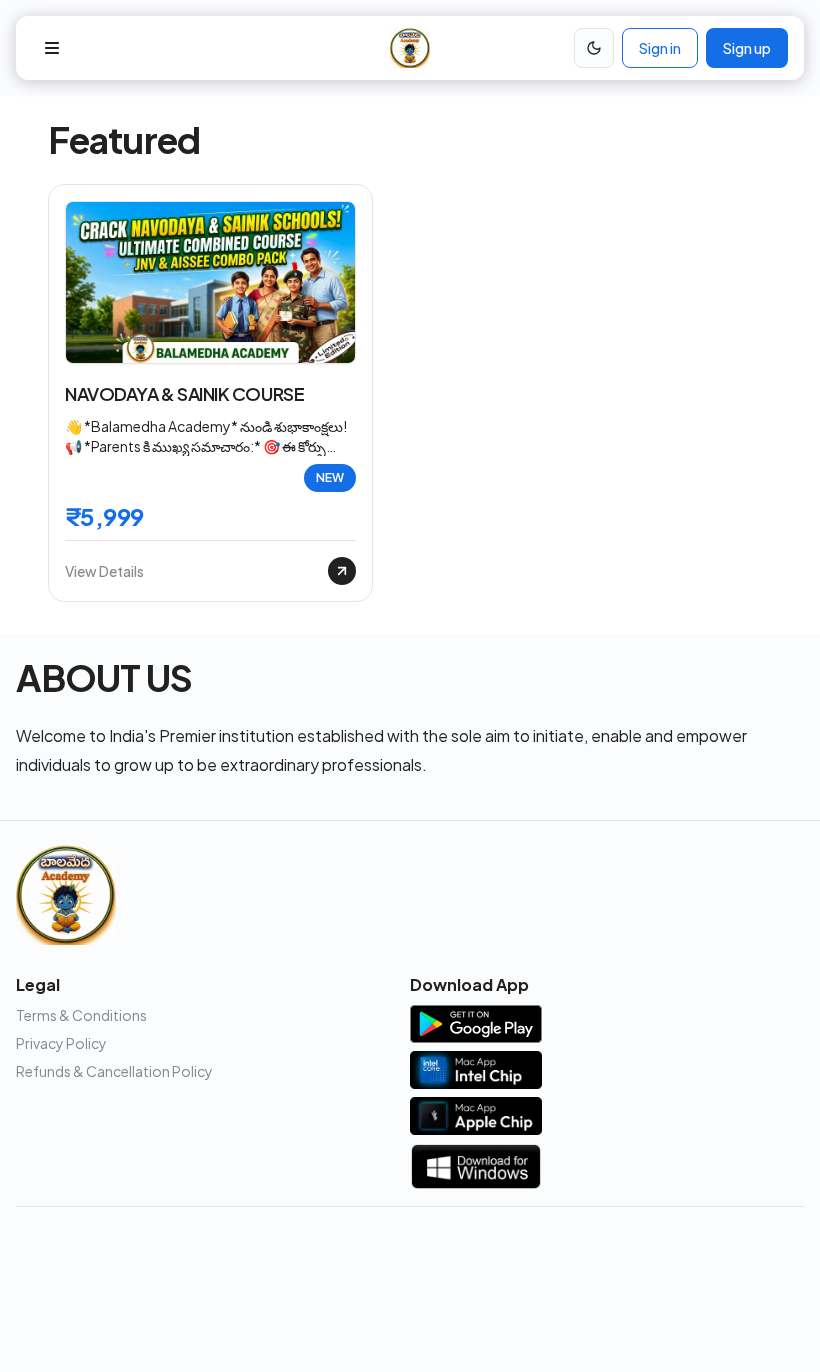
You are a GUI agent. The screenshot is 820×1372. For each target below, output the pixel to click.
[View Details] (342, 571)
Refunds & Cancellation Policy (114, 1071)
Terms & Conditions (81, 1015)
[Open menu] (52, 48)
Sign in (660, 48)
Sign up (747, 48)
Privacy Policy (61, 1043)
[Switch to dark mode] (594, 48)
